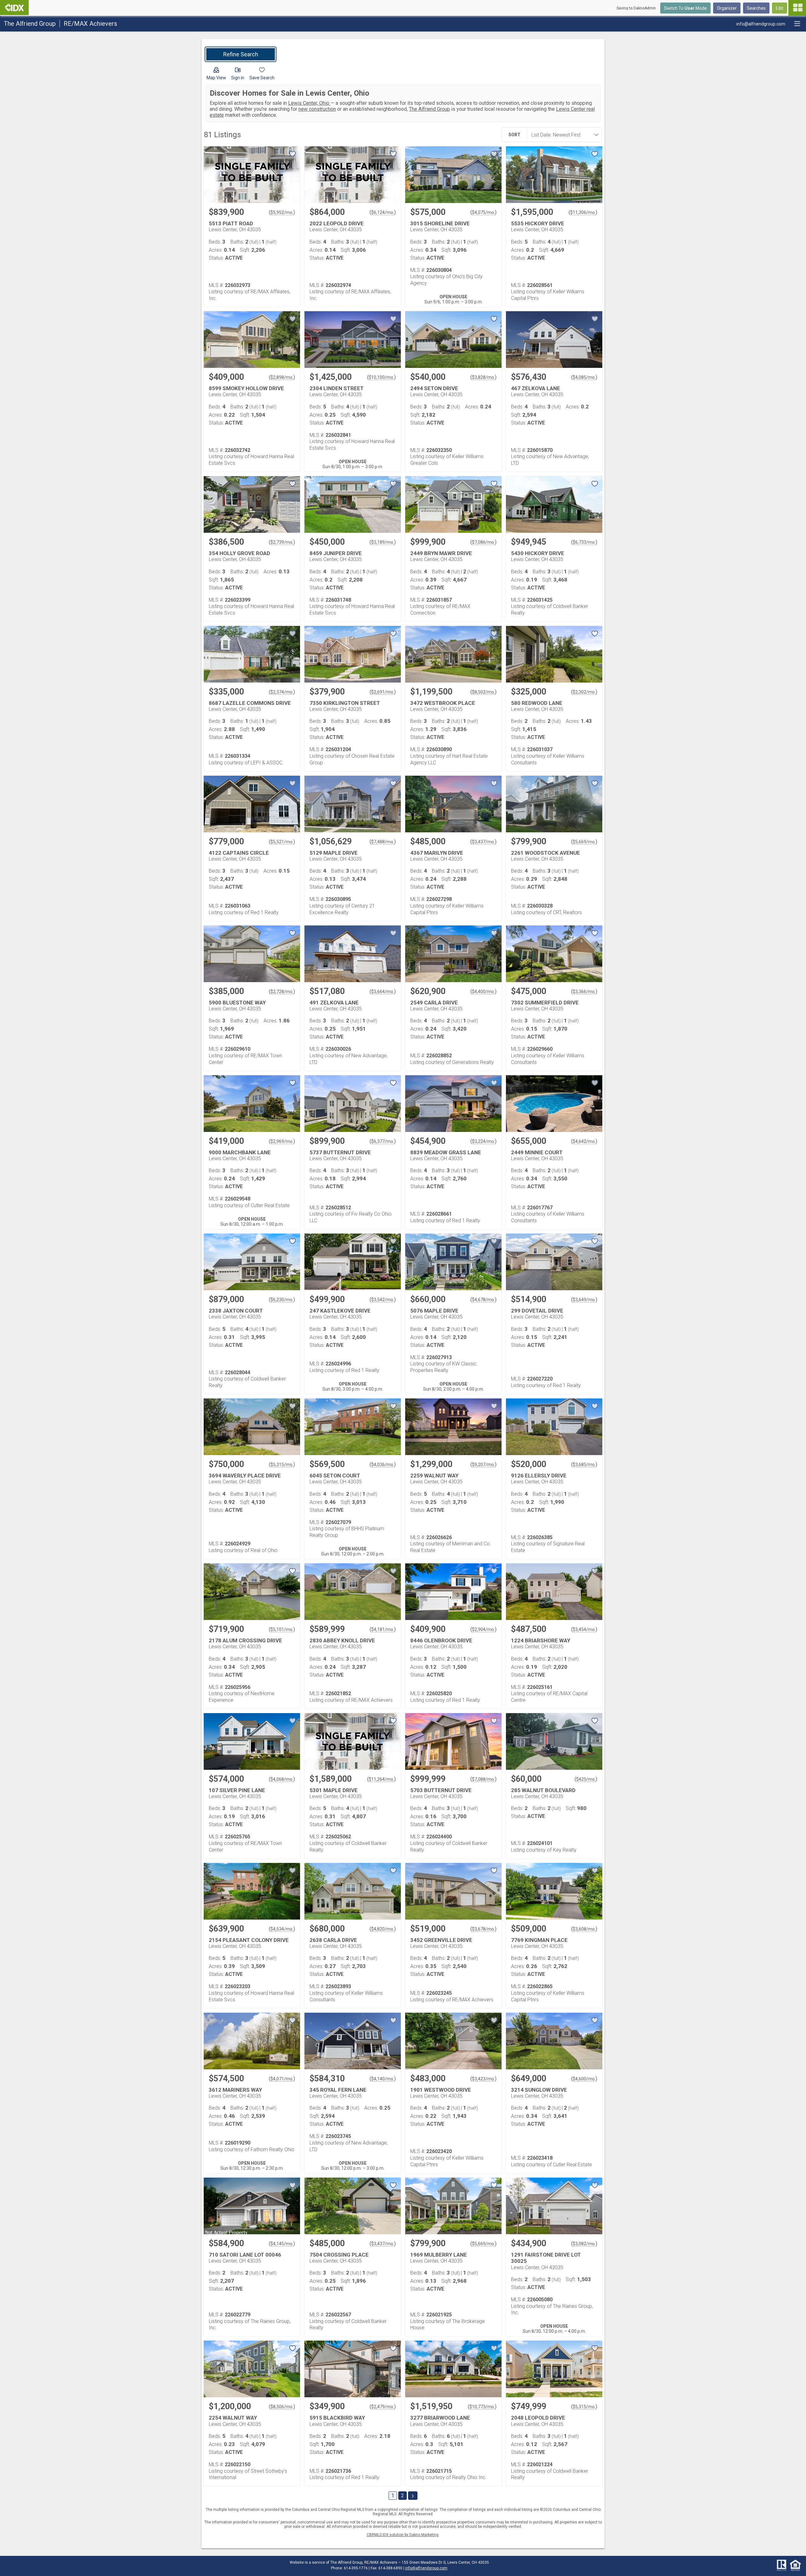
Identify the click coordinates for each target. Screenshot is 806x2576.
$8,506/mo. (282, 2407)
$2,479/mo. (383, 2407)
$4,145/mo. (282, 2244)
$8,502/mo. (483, 692)
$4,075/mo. (483, 212)
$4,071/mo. (282, 2079)
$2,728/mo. (282, 992)
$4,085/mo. (584, 377)
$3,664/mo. (383, 992)
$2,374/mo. (282, 692)
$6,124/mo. (383, 212)
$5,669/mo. (584, 842)
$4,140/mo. (383, 2079)
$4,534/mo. (282, 1929)
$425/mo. (586, 1779)
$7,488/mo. (383, 842)
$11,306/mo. (583, 212)
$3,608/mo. (584, 1929)
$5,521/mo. (282, 842)
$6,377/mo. (383, 1141)
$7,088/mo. (483, 1779)
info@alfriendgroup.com (426, 2568)
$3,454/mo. (584, 1629)
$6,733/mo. (584, 542)
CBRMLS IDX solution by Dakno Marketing (403, 2535)
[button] (216, 75)
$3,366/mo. (584, 992)
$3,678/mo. (483, 1929)
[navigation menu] (797, 8)
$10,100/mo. (381, 377)
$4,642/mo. (584, 1141)
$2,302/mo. (584, 692)
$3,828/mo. (483, 377)
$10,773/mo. (482, 2407)
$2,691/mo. (383, 692)
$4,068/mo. (282, 1779)
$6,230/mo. (282, 1300)
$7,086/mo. (483, 542)
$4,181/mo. (383, 1629)
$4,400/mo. (483, 992)
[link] (241, 54)
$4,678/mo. (483, 1300)
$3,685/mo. (584, 1465)
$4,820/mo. (383, 1929)
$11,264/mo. (381, 1779)
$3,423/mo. (483, 2079)
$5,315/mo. (282, 1465)
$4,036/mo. (383, 1465)
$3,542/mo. (383, 1300)
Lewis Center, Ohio (309, 103)
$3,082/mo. (584, 2244)
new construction (317, 109)
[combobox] (562, 135)
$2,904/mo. (483, 1629)
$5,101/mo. (282, 1629)
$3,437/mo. (483, 842)
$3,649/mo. (584, 1300)
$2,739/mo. (282, 542)
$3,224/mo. (483, 1141)
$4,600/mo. (584, 2079)
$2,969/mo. (282, 1141)
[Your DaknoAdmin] (14, 8)
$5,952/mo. (282, 212)
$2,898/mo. (282, 377)
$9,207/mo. (483, 1465)
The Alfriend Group (429, 109)
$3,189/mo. (383, 542)
